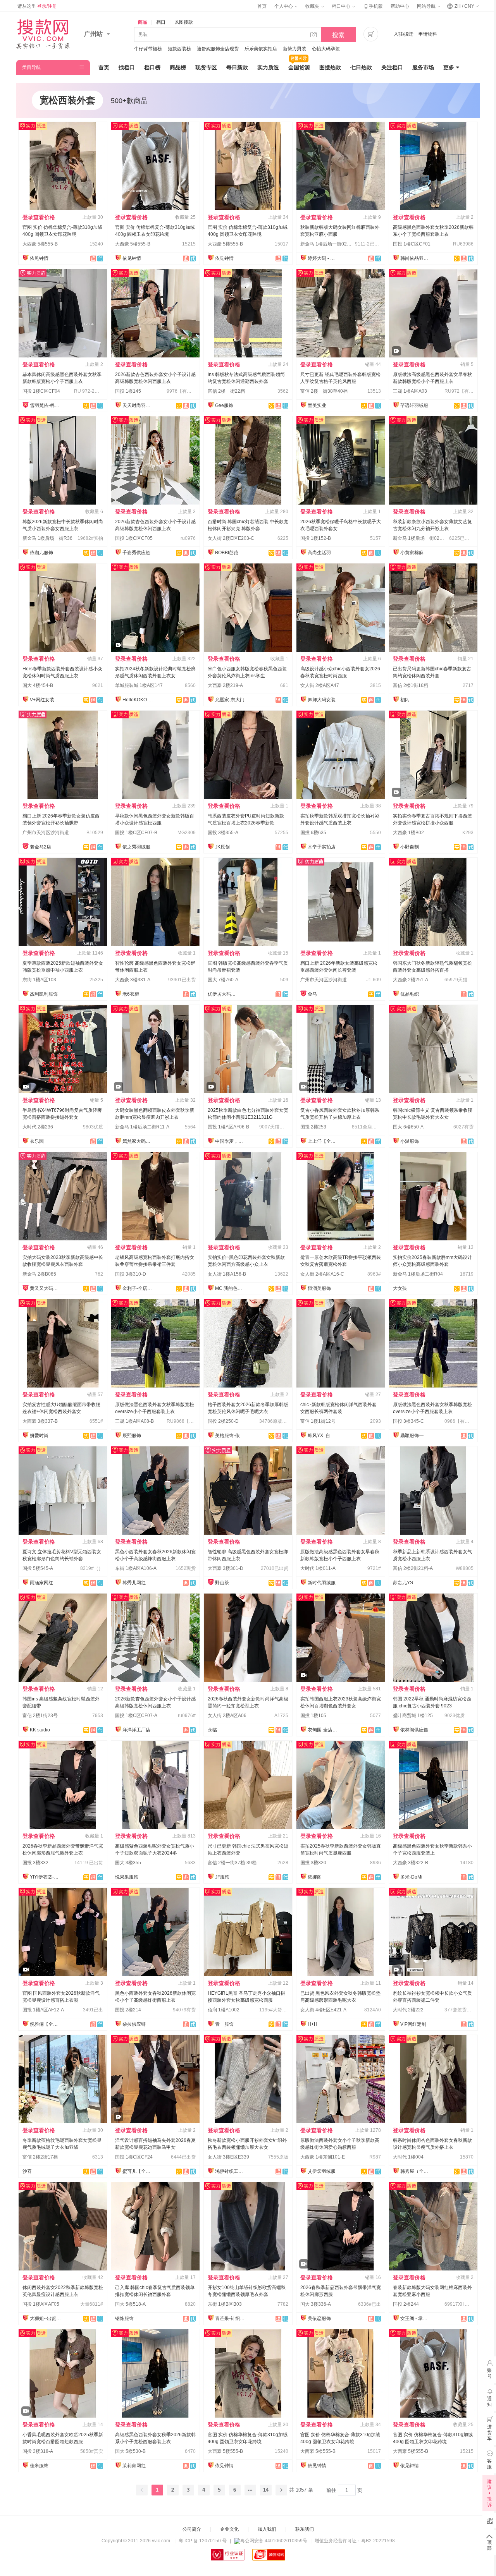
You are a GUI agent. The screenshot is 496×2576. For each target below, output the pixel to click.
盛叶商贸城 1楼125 (413, 1716)
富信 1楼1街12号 (318, 1421)
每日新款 (237, 67)
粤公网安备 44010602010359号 (274, 2541)
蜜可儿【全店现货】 (138, 2171)
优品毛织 (410, 994)
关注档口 (392, 67)
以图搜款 (184, 22)
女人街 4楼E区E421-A (323, 2010)
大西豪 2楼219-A (225, 685)
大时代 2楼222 (408, 2010)
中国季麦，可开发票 (231, 1141)
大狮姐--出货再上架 (45, 2318)
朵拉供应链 (134, 2024)
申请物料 (428, 34)
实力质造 (268, 67)
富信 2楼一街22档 (226, 391)
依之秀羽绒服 (136, 847)
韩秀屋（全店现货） (416, 2171)
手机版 (373, 6)
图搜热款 (330, 67)
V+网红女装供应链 (45, 700)
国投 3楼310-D (131, 1274)
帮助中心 (400, 6)
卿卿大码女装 (322, 700)
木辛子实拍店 (322, 847)
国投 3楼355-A (223, 833)
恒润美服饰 (319, 1288)
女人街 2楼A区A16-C (322, 1274)
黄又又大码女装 (45, 1288)
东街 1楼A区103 (39, 980)
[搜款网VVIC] (43, 34)
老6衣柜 (131, 994)
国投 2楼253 (313, 1127)
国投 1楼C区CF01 (412, 244)
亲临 (212, 1730)
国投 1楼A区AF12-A (43, 2010)
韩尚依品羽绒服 (416, 258)
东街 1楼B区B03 (225, 2304)
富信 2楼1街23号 (40, 1716)
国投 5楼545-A (38, 1568)
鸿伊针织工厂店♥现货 (231, 2171)
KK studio (40, 1730)
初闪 (405, 700)
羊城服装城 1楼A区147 (139, 685)
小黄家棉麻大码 (416, 553)
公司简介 (192, 2529)
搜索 (338, 35)
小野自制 (410, 847)
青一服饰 (224, 2024)
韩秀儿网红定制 (138, 1583)
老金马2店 (40, 847)
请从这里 (37, 6)
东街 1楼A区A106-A (136, 1568)
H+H (313, 2024)
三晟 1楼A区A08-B (134, 1421)
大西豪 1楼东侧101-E (323, 2157)
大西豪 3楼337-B (40, 1421)
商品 (143, 22)
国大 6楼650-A (408, 1127)
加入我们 (267, 2529)
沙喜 (27, 2171)
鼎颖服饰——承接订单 (416, 1436)
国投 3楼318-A (38, 2451)
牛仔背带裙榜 (148, 49)
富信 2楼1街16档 (411, 685)
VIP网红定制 (413, 2024)
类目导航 (31, 67)
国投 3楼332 (35, 1863)
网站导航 (427, 6)
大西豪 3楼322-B (411, 1863)
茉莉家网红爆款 (138, 2466)
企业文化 (229, 2529)
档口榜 (152, 67)
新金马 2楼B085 (39, 1274)
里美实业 (317, 405)
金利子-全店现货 (138, 1288)
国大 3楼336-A (316, 2304)
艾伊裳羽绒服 (322, 2171)
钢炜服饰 (124, 2318)
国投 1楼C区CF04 (41, 391)
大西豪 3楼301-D (226, 1568)
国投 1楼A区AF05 (41, 2304)
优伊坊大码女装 (223, 994)
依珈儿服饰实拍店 (45, 553)
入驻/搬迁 (404, 34)
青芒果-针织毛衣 (231, 2318)
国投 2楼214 (128, 2010)
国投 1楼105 (313, 1716)
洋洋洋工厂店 (136, 1730)
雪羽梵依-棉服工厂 (45, 405)
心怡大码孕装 (326, 49)
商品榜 (178, 67)
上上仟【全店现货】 (323, 1141)
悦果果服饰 (127, 1877)
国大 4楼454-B (38, 685)
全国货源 (299, 67)
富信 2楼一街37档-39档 (232, 1863)
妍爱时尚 (39, 1436)
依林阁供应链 (414, 1730)
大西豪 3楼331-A (133, 980)
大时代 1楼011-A (318, 1568)
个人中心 (284, 6)
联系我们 (305, 2529)
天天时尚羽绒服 (138, 405)
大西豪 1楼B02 (408, 833)
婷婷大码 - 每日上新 (323, 258)
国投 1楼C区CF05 (134, 538)
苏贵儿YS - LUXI (408, 1583)
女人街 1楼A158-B (227, 1274)
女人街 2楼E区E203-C (231, 538)
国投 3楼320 (313, 1863)
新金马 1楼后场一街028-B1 (329, 244)
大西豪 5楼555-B (40, 244)
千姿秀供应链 (136, 553)
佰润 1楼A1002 (224, 2010)
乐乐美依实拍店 (261, 49)
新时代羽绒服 (322, 1583)
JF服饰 (222, 1877)
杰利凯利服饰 (44, 994)
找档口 (127, 67)
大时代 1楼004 (408, 2157)
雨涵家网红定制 (45, 1583)
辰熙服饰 (132, 1436)
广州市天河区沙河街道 (46, 833)
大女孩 (400, 1288)
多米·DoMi (411, 1877)
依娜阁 (315, 1877)
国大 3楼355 (128, 1863)
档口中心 (342, 6)
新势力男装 (294, 49)
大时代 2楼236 (38, 1127)
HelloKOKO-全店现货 (138, 700)
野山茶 (222, 1583)
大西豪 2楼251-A (411, 980)
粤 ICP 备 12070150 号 (203, 2541)
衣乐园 (37, 1141)
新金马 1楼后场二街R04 (418, 1274)
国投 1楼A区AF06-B (228, 1127)
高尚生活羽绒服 (323, 553)
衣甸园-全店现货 (323, 1730)
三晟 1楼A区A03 (410, 391)
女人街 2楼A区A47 (320, 685)
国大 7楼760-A (223, 980)
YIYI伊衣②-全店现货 (45, 1877)
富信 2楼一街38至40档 (324, 391)
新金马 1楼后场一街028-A (420, 538)
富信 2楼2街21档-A (413, 1568)
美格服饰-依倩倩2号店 (231, 1436)
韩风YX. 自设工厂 (323, 1436)
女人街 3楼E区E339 (228, 2157)
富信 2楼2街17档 (40, 2157)
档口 (161, 22)
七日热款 (361, 67)
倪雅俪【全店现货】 (45, 2024)
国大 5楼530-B (130, 2451)
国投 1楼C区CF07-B (136, 833)
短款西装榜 (179, 49)
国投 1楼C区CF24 (134, 2157)
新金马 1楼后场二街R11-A (142, 1127)
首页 (262, 6)
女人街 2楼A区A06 (227, 1716)
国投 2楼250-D (223, 1421)
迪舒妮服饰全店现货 (218, 49)
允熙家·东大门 (230, 700)
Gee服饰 (224, 405)
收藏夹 (313, 6)
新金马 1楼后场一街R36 (47, 538)
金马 (312, 994)
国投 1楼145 (128, 391)
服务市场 (423, 67)
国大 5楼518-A (130, 2304)
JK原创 (222, 847)
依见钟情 (39, 258)
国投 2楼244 (406, 2304)
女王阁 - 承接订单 (416, 2318)
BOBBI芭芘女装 (231, 553)
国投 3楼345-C (408, 1421)
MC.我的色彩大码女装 (231, 1288)
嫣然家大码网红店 (138, 1141)
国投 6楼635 (313, 833)
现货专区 (206, 67)
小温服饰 (410, 1141)
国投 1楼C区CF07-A (136, 1716)
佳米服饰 (39, 2466)
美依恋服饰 (319, 2318)
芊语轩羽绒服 (414, 405)
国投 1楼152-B (316, 538)
